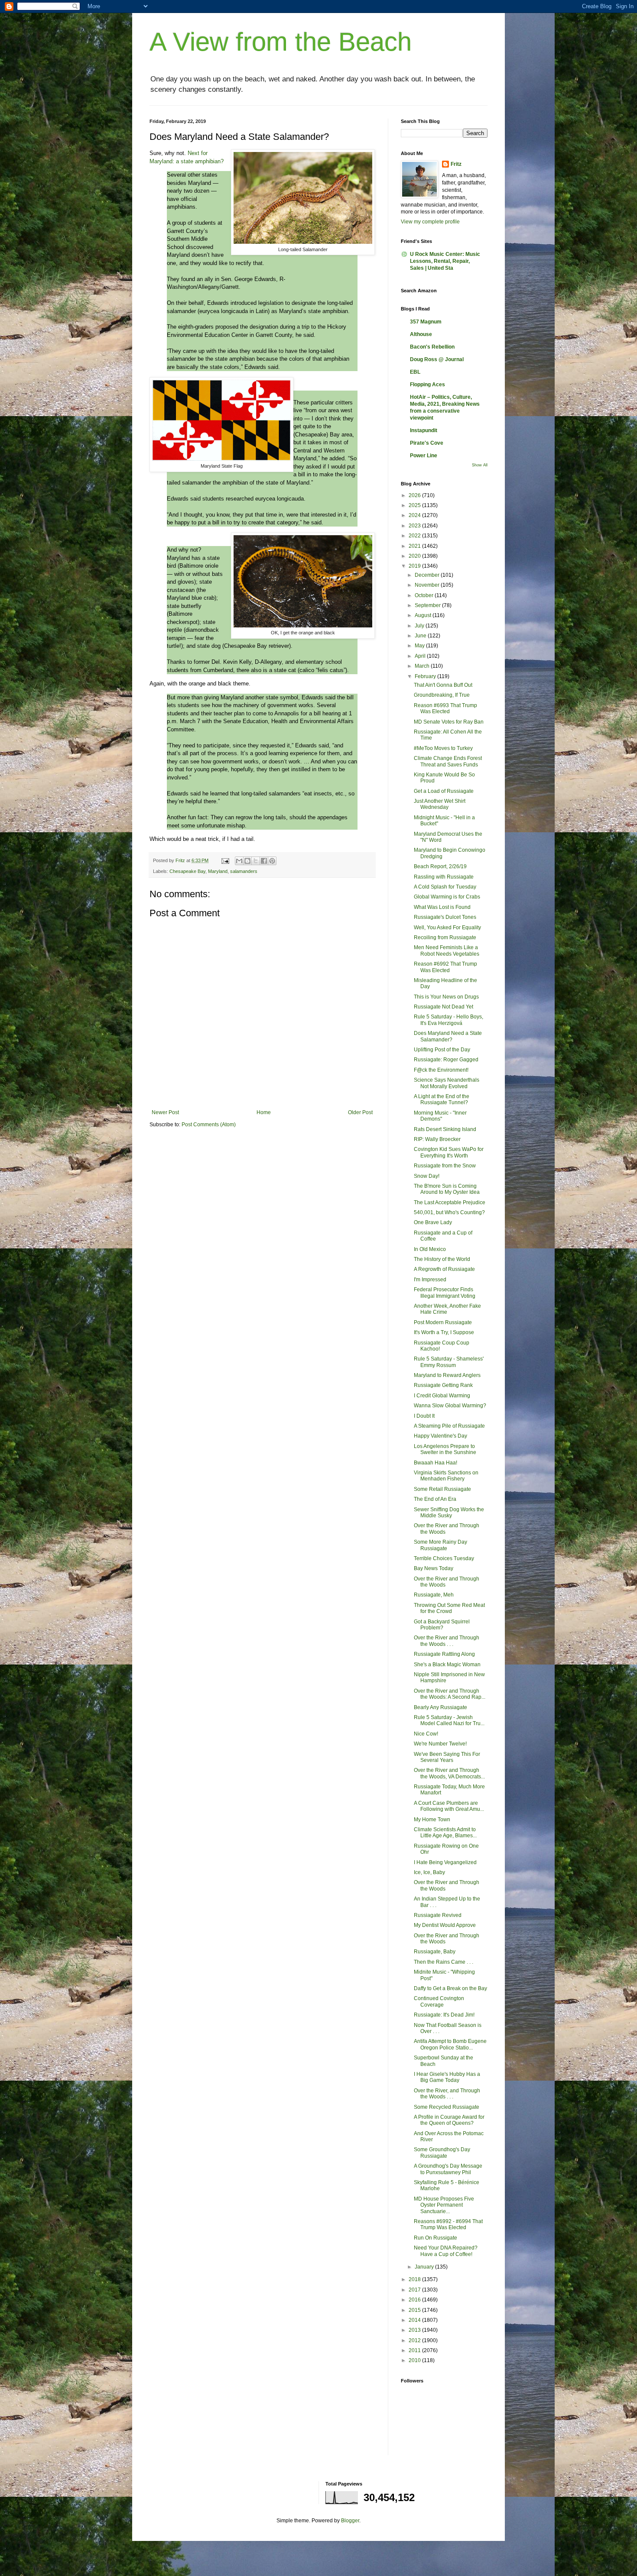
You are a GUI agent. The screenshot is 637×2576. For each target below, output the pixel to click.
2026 (415, 495)
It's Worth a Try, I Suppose (444, 1332)
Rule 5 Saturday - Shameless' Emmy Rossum (449, 1362)
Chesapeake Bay (187, 871)
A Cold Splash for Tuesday (445, 887)
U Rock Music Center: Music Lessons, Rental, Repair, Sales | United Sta (445, 261)
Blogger (350, 2521)
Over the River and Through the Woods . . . (447, 1641)
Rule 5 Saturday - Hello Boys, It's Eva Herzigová (448, 1020)
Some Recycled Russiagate (447, 2107)
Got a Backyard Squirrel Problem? (442, 1625)
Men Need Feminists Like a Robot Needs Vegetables (447, 950)
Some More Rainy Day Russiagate (440, 1545)
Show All (480, 465)
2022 (415, 536)
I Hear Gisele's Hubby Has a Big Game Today (447, 2077)
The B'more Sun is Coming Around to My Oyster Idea (447, 1189)
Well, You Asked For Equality (447, 928)
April (421, 656)
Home (264, 1112)
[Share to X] (256, 861)
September (428, 605)
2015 (415, 2310)
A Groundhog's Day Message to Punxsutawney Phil (448, 2169)
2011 (415, 2350)
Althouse (421, 334)
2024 (415, 515)
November (428, 585)
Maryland (218, 871)
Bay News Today (434, 1568)
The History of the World (442, 1259)
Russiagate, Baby (435, 1952)
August (424, 615)
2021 (415, 546)
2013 (415, 2330)
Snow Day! (427, 1176)
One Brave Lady (433, 1222)
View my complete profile (430, 222)
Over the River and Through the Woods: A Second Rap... (450, 1694)
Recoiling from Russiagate (445, 937)
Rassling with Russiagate (444, 877)
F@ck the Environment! (441, 1070)
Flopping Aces (427, 385)
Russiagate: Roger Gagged (446, 1060)
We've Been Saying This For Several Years (447, 1757)
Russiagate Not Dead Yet (444, 1007)
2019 (415, 566)
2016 (415, 2300)
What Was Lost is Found (442, 907)
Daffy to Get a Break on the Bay (450, 1988)
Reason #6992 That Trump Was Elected (445, 967)
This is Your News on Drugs (446, 997)
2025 (415, 505)
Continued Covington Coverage (439, 2001)
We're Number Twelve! (440, 1744)
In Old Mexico (430, 1249)
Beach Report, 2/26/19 (440, 866)
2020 (415, 556)
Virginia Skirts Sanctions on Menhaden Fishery (446, 1476)
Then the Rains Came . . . (444, 1962)
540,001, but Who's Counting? (449, 1212)
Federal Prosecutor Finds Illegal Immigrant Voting (445, 1293)
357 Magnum (426, 322)
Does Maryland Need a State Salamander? (448, 1036)
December (428, 575)
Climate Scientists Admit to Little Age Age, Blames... (445, 1833)
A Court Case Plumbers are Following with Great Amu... (449, 1806)
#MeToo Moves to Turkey (443, 748)
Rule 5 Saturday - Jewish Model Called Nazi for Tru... (449, 1720)
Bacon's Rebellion (432, 347)
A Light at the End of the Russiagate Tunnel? (442, 1099)
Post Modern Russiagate (443, 1322)
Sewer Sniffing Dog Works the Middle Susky (449, 1513)
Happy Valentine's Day (440, 1436)
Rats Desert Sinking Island (445, 1129)
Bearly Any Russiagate (440, 1707)
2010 (415, 2360)
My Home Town (432, 1820)
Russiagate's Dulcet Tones (445, 917)
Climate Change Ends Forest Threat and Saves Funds (448, 761)
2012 (415, 2340)
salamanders (244, 871)
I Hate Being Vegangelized (445, 1862)
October (425, 595)
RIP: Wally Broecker (437, 1139)
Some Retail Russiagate (442, 1489)
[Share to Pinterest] (272, 861)
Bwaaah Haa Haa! (435, 1463)
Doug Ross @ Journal (437, 359)
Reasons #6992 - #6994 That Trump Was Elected (448, 2224)
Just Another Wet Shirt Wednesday (440, 804)
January (425, 2267)
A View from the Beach (281, 42)
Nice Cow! (426, 1734)
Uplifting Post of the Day (442, 1050)
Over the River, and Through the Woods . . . (447, 2094)
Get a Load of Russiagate (444, 791)
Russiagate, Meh (434, 1595)
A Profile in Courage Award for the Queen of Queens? (449, 2120)
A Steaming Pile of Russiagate (449, 1426)
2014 (415, 2320)
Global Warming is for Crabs (447, 897)
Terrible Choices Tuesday (444, 1558)
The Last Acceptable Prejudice (450, 1202)
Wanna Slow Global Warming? (450, 1406)
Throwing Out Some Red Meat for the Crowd (449, 1608)
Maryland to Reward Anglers (447, 1375)
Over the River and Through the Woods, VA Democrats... (449, 1773)
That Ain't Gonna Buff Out (443, 685)
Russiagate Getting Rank (443, 1385)
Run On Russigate (435, 2238)
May (420, 646)
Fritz (456, 164)
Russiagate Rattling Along (444, 1654)
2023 (415, 526)
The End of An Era (435, 1499)
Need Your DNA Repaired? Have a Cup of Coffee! (446, 2251)
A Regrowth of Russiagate (444, 1269)
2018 (415, 2279)
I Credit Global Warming (442, 1396)
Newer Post (165, 1112)
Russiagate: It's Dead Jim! (444, 2015)
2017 (415, 2290)
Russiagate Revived (438, 1915)
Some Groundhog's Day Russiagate (442, 2153)
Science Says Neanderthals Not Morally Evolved (447, 1083)
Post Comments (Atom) (209, 1125)
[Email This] (239, 861)
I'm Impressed (430, 1280)
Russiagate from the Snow (445, 1166)
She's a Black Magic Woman (447, 1665)
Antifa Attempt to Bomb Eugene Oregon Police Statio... (450, 2044)
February (426, 676)
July (420, 626)
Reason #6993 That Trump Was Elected (445, 708)
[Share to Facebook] (264, 861)
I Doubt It (424, 1416)
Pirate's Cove (427, 443)
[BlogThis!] (247, 861)
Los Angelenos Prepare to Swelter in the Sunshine (445, 1449)
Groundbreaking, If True (442, 695)
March (423, 666)
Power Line (424, 456)
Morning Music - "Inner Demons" (440, 1116)
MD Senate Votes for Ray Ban (449, 722)
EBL (415, 372)
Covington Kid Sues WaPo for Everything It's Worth (449, 1152)
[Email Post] (225, 860)
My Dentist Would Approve (445, 1925)
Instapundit (424, 430)
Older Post (360, 1112)
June (421, 636)
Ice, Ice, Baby (429, 1872)
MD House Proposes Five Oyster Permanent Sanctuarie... (444, 2205)
